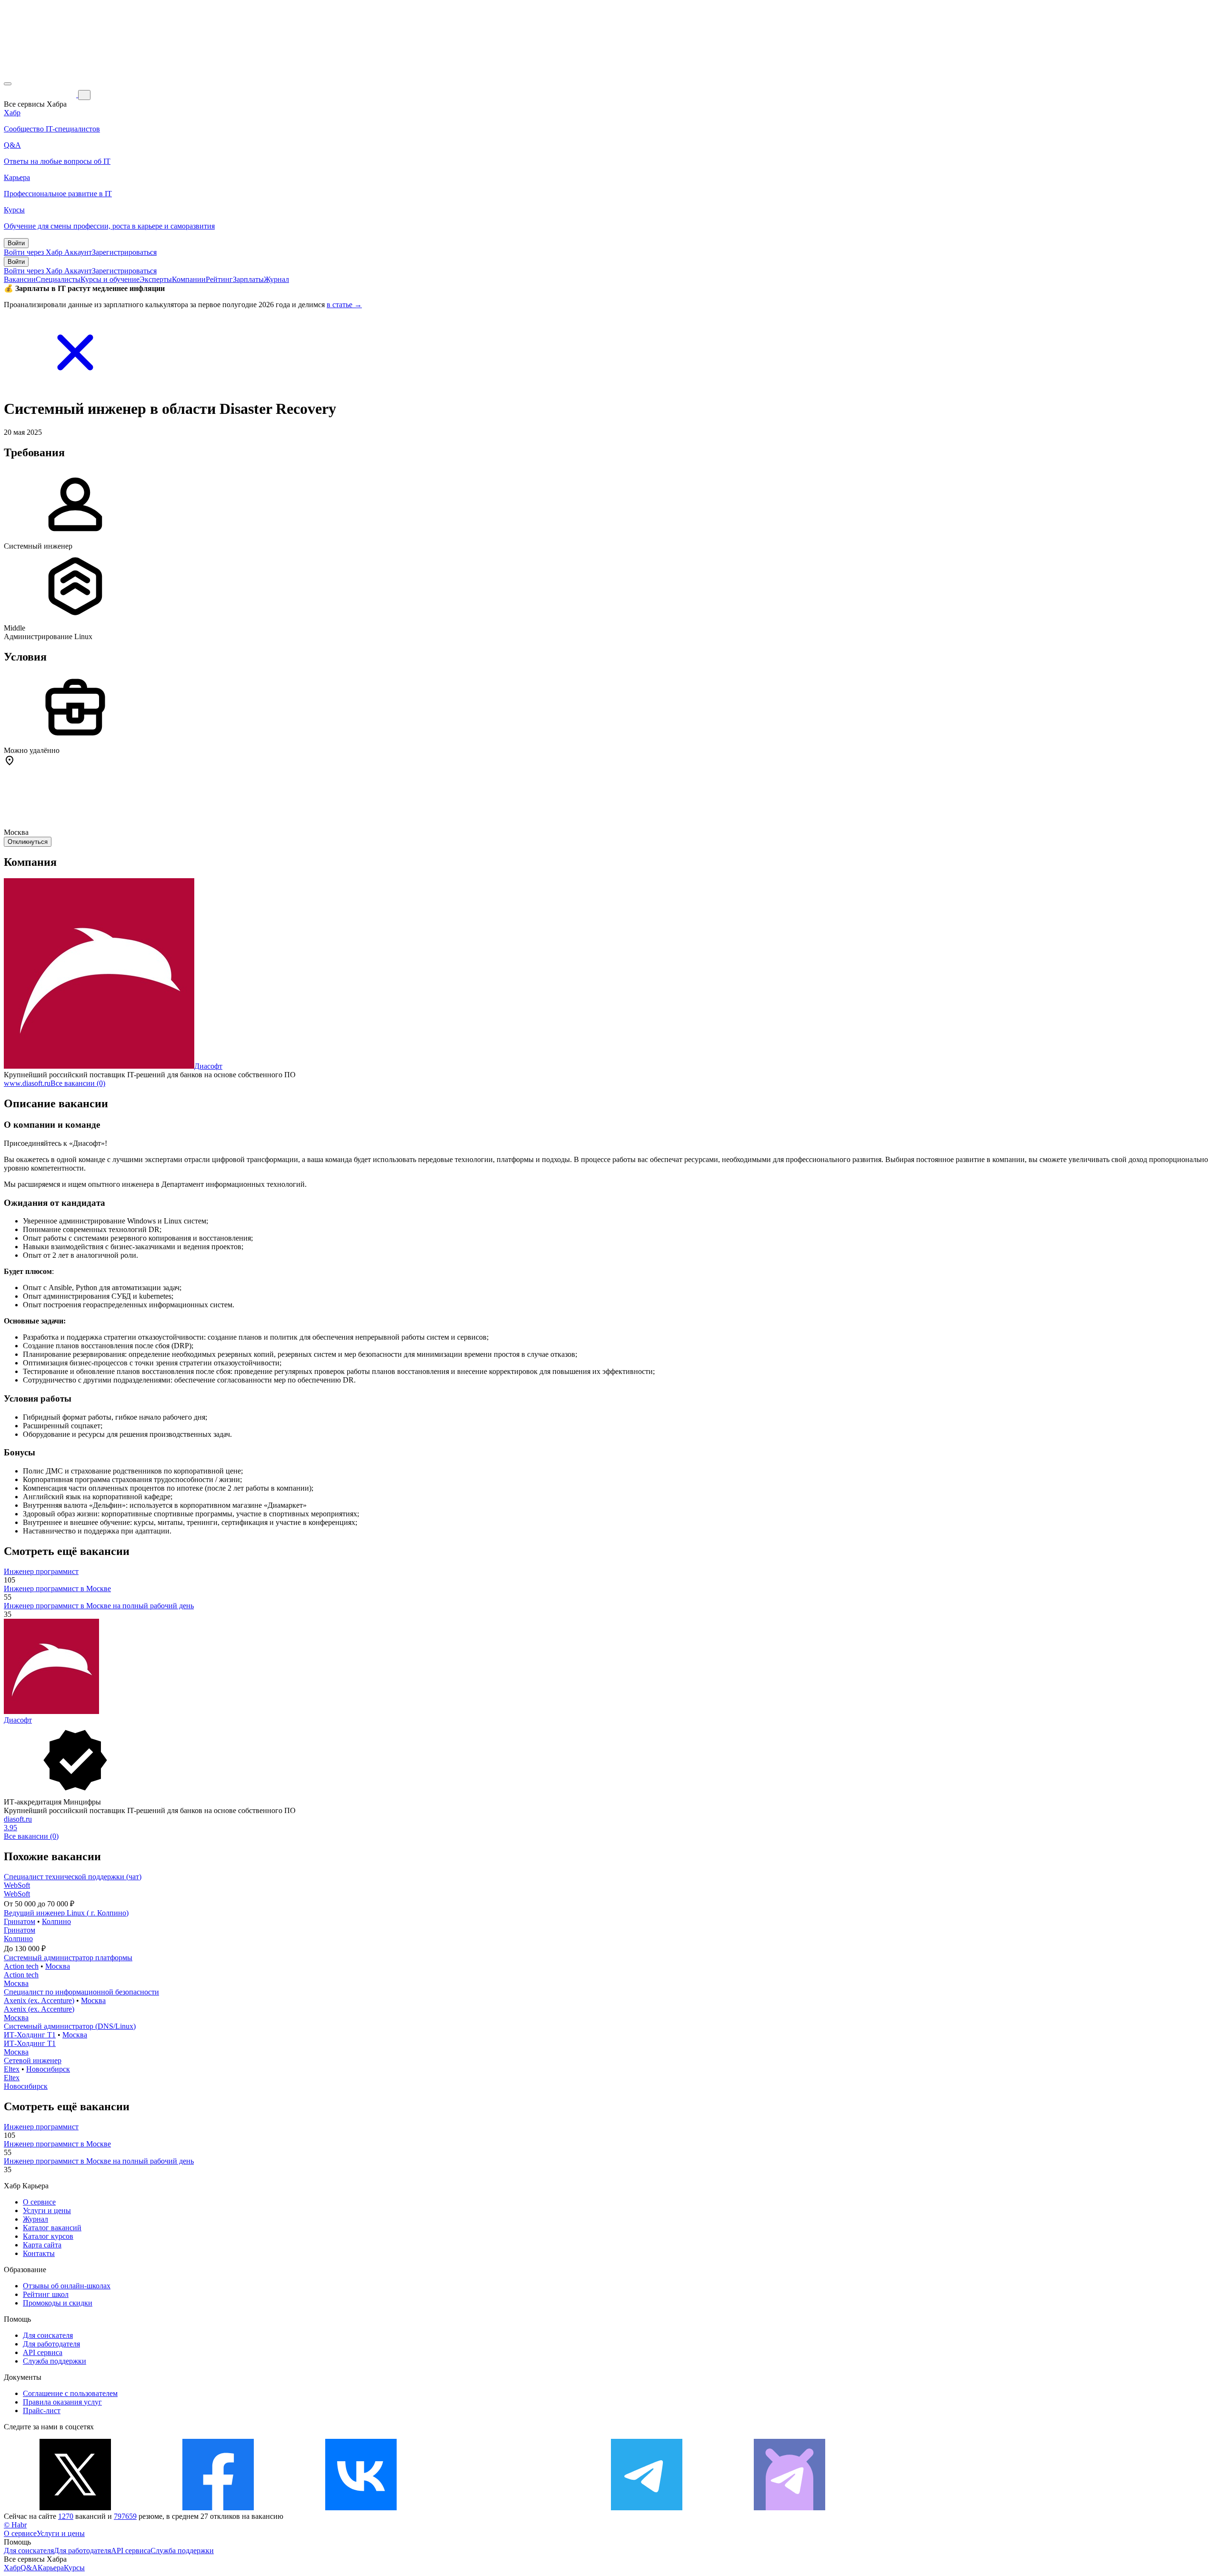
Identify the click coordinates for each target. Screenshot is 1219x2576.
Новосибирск (48, 2069)
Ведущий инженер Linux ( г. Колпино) (66, 1913)
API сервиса (43, 2352)
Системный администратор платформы (68, 1958)
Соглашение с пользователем (70, 2393)
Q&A (29, 2568)
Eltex (12, 2069)
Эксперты (156, 279)
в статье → (344, 305)
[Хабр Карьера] (41, 95)
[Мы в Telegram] (647, 2508)
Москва (58, 1966)
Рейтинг (219, 279)
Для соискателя (48, 2335)
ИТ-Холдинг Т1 (30, 2035)
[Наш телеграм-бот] (789, 2508)
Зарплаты (248, 279)
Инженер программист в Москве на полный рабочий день (99, 1606)
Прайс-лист (42, 2411)
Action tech (21, 1966)
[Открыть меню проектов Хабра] (8, 84)
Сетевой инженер (33, 2060)
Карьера (51, 2568)
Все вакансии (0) (78, 1083)
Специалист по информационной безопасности (81, 1992)
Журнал (276, 279)
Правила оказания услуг (62, 2402)
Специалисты (58, 279)
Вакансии (20, 279)
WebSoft (17, 1885)
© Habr (15, 2525)
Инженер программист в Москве (57, 1589)
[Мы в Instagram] (504, 2508)
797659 (125, 2516)
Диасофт (208, 1066)
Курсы (74, 2568)
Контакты (39, 2253)
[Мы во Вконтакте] (361, 2508)
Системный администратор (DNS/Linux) (70, 2026)
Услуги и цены (47, 2210)
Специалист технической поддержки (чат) (73, 1877)
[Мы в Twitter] (75, 2508)
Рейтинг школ (46, 2294)
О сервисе (39, 2202)
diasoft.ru (18, 1819)
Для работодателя (51, 2344)
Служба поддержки (55, 2361)
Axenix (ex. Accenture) (39, 2000)
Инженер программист (41, 1571)
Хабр (12, 2568)
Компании (189, 279)
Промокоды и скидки (58, 2303)
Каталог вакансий (52, 2228)
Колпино (56, 1921)
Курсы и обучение (110, 279)
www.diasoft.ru (27, 1083)
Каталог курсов (48, 2236)
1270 (66, 2516)
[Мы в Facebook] (218, 2508)
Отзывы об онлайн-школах (67, 2286)
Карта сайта (42, 2245)
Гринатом (20, 1921)
